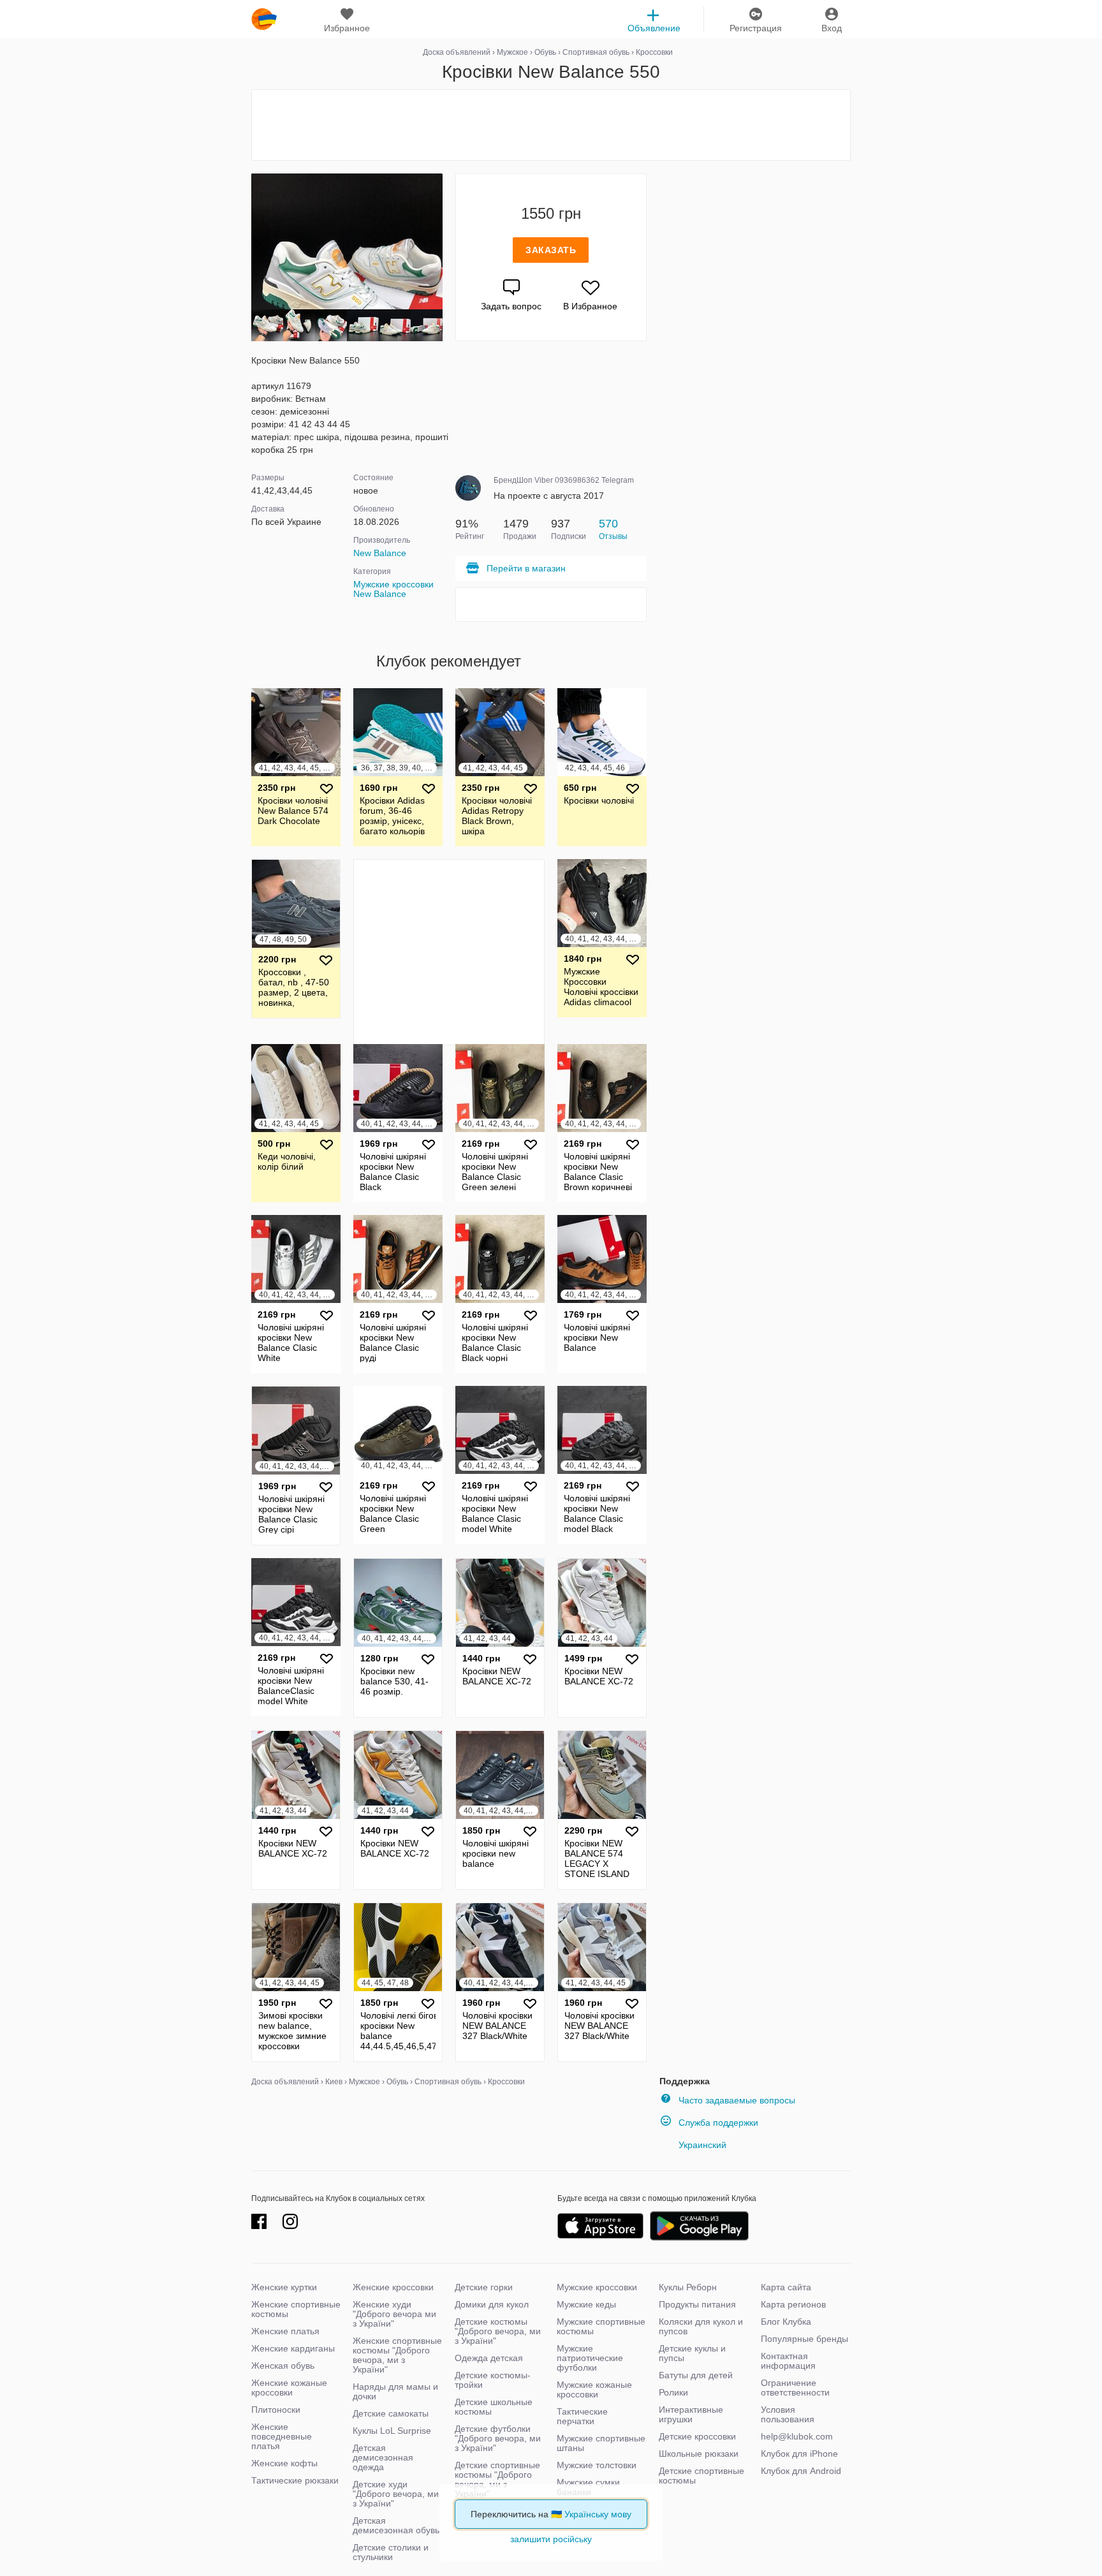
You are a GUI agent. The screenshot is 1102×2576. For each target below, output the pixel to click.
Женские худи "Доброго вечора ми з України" (394, 2314)
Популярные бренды (804, 2339)
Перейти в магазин (526, 568)
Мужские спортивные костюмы (601, 2326)
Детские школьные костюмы (494, 2407)
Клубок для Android (801, 2471)
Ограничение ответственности (795, 2388)
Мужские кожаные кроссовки (594, 2389)
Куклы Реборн (688, 2287)
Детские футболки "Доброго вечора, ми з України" (498, 2438)
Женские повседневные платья (282, 2436)
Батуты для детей (696, 2375)
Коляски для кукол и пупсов (701, 2326)
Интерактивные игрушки (691, 2414)
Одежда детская (489, 2358)
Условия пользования (788, 2414)
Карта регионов (793, 2304)
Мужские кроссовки (597, 2287)
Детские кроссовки (697, 2436)
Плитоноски (276, 2410)
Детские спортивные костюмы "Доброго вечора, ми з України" (497, 2479)
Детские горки (484, 2287)
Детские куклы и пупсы (692, 2353)
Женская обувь (283, 2366)
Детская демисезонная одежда (383, 2457)
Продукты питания (697, 2304)
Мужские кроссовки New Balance (393, 589)
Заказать (551, 250)
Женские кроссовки (393, 2287)
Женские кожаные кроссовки (289, 2388)
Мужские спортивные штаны (601, 2443)
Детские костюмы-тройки (493, 2380)
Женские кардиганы (293, 2348)
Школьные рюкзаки (699, 2454)
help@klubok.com (797, 2436)
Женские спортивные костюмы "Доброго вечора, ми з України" (397, 2355)
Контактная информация (788, 2361)
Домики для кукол (492, 2304)
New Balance (380, 553)
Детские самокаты (391, 2413)
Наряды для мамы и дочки (395, 2391)
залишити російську (551, 2539)
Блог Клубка (786, 2322)
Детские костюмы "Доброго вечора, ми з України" (498, 2331)
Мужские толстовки (597, 2465)
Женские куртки (284, 2287)
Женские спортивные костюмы (296, 2309)
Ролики (673, 2392)
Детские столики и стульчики (391, 2552)
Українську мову (598, 2514)
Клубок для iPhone (799, 2454)
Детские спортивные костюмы (702, 2476)
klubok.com (264, 19)
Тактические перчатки (582, 2416)
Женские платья (285, 2331)
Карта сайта (786, 2287)
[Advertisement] (551, 125)
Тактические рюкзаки (295, 2480)
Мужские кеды (586, 2304)
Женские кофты (284, 2463)
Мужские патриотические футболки (590, 2358)
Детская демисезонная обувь (396, 2525)
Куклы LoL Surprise (392, 2431)
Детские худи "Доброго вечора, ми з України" (396, 2494)
